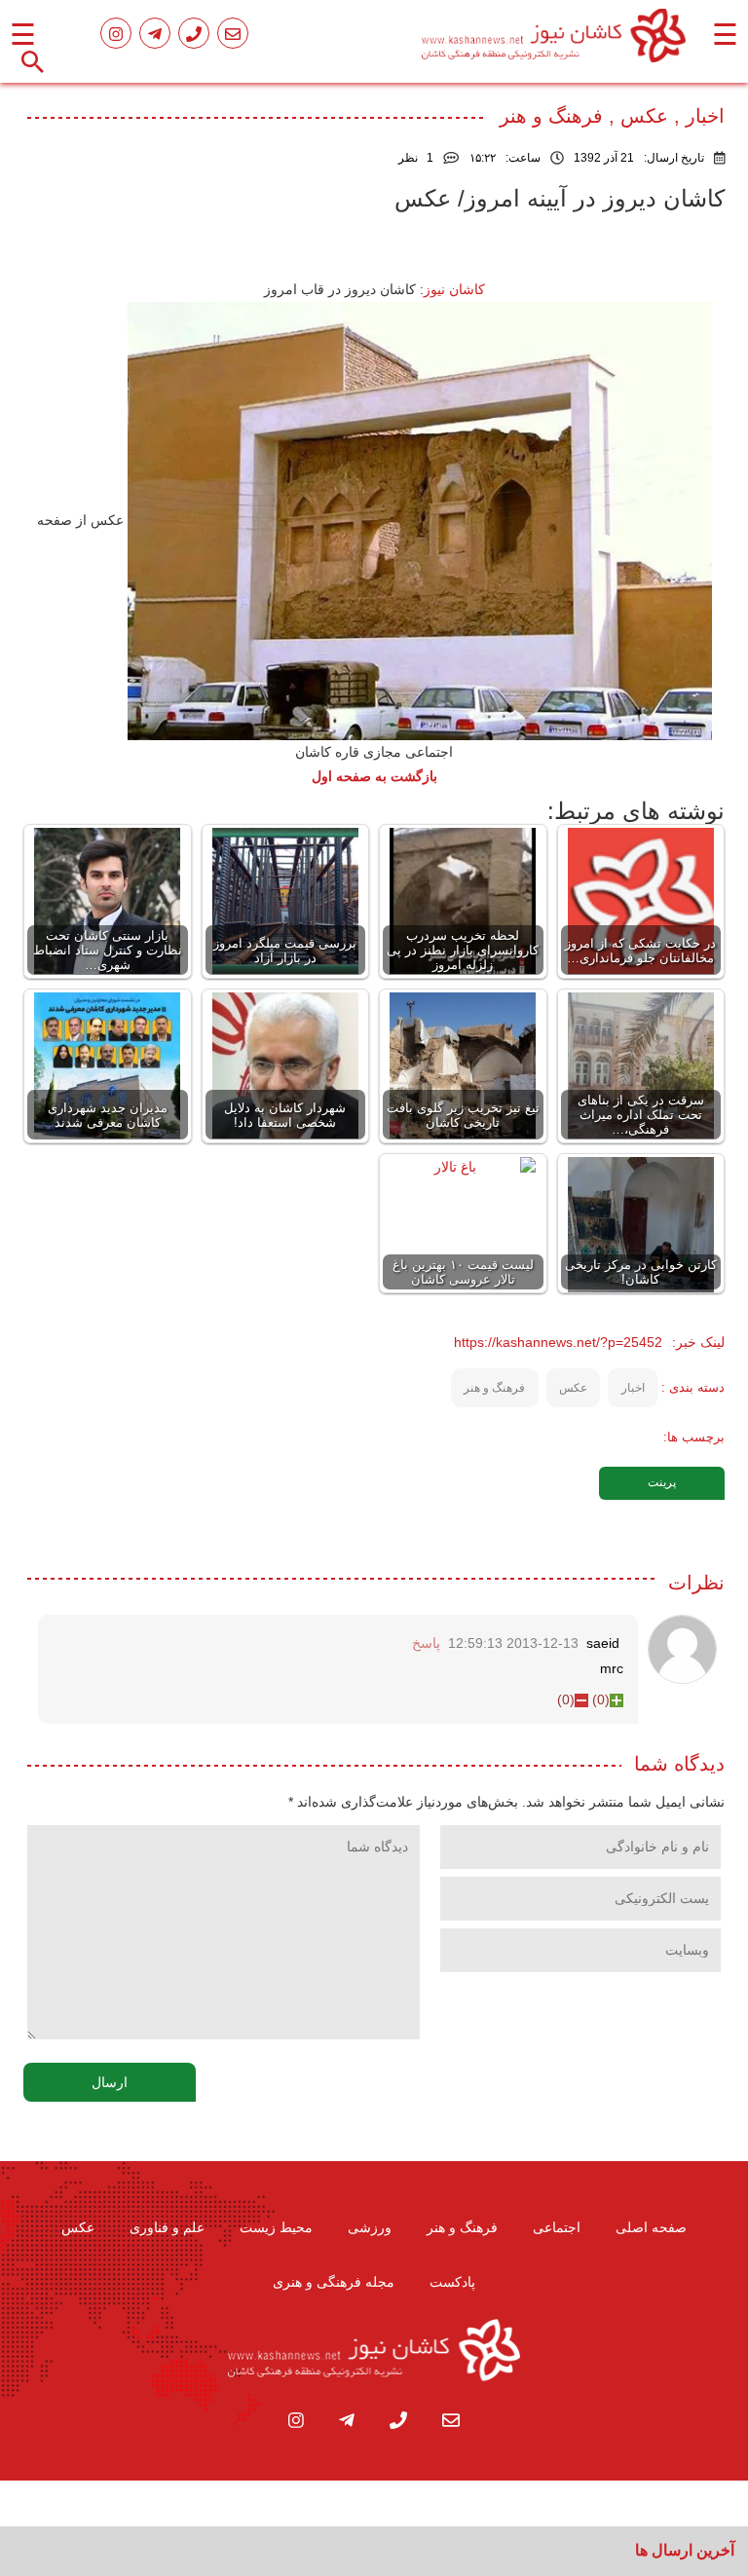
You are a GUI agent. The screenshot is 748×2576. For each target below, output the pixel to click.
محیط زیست (276, 2227)
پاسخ (426, 1643)
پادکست (452, 2282)
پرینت (662, 1482)
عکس (573, 1388)
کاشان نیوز (454, 289)
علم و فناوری (167, 2227)
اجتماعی (557, 2227)
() (601, 1699)
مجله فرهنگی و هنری (334, 2282)
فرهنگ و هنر (494, 1388)
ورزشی (370, 2227)
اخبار (633, 1388)
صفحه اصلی (651, 2227)
